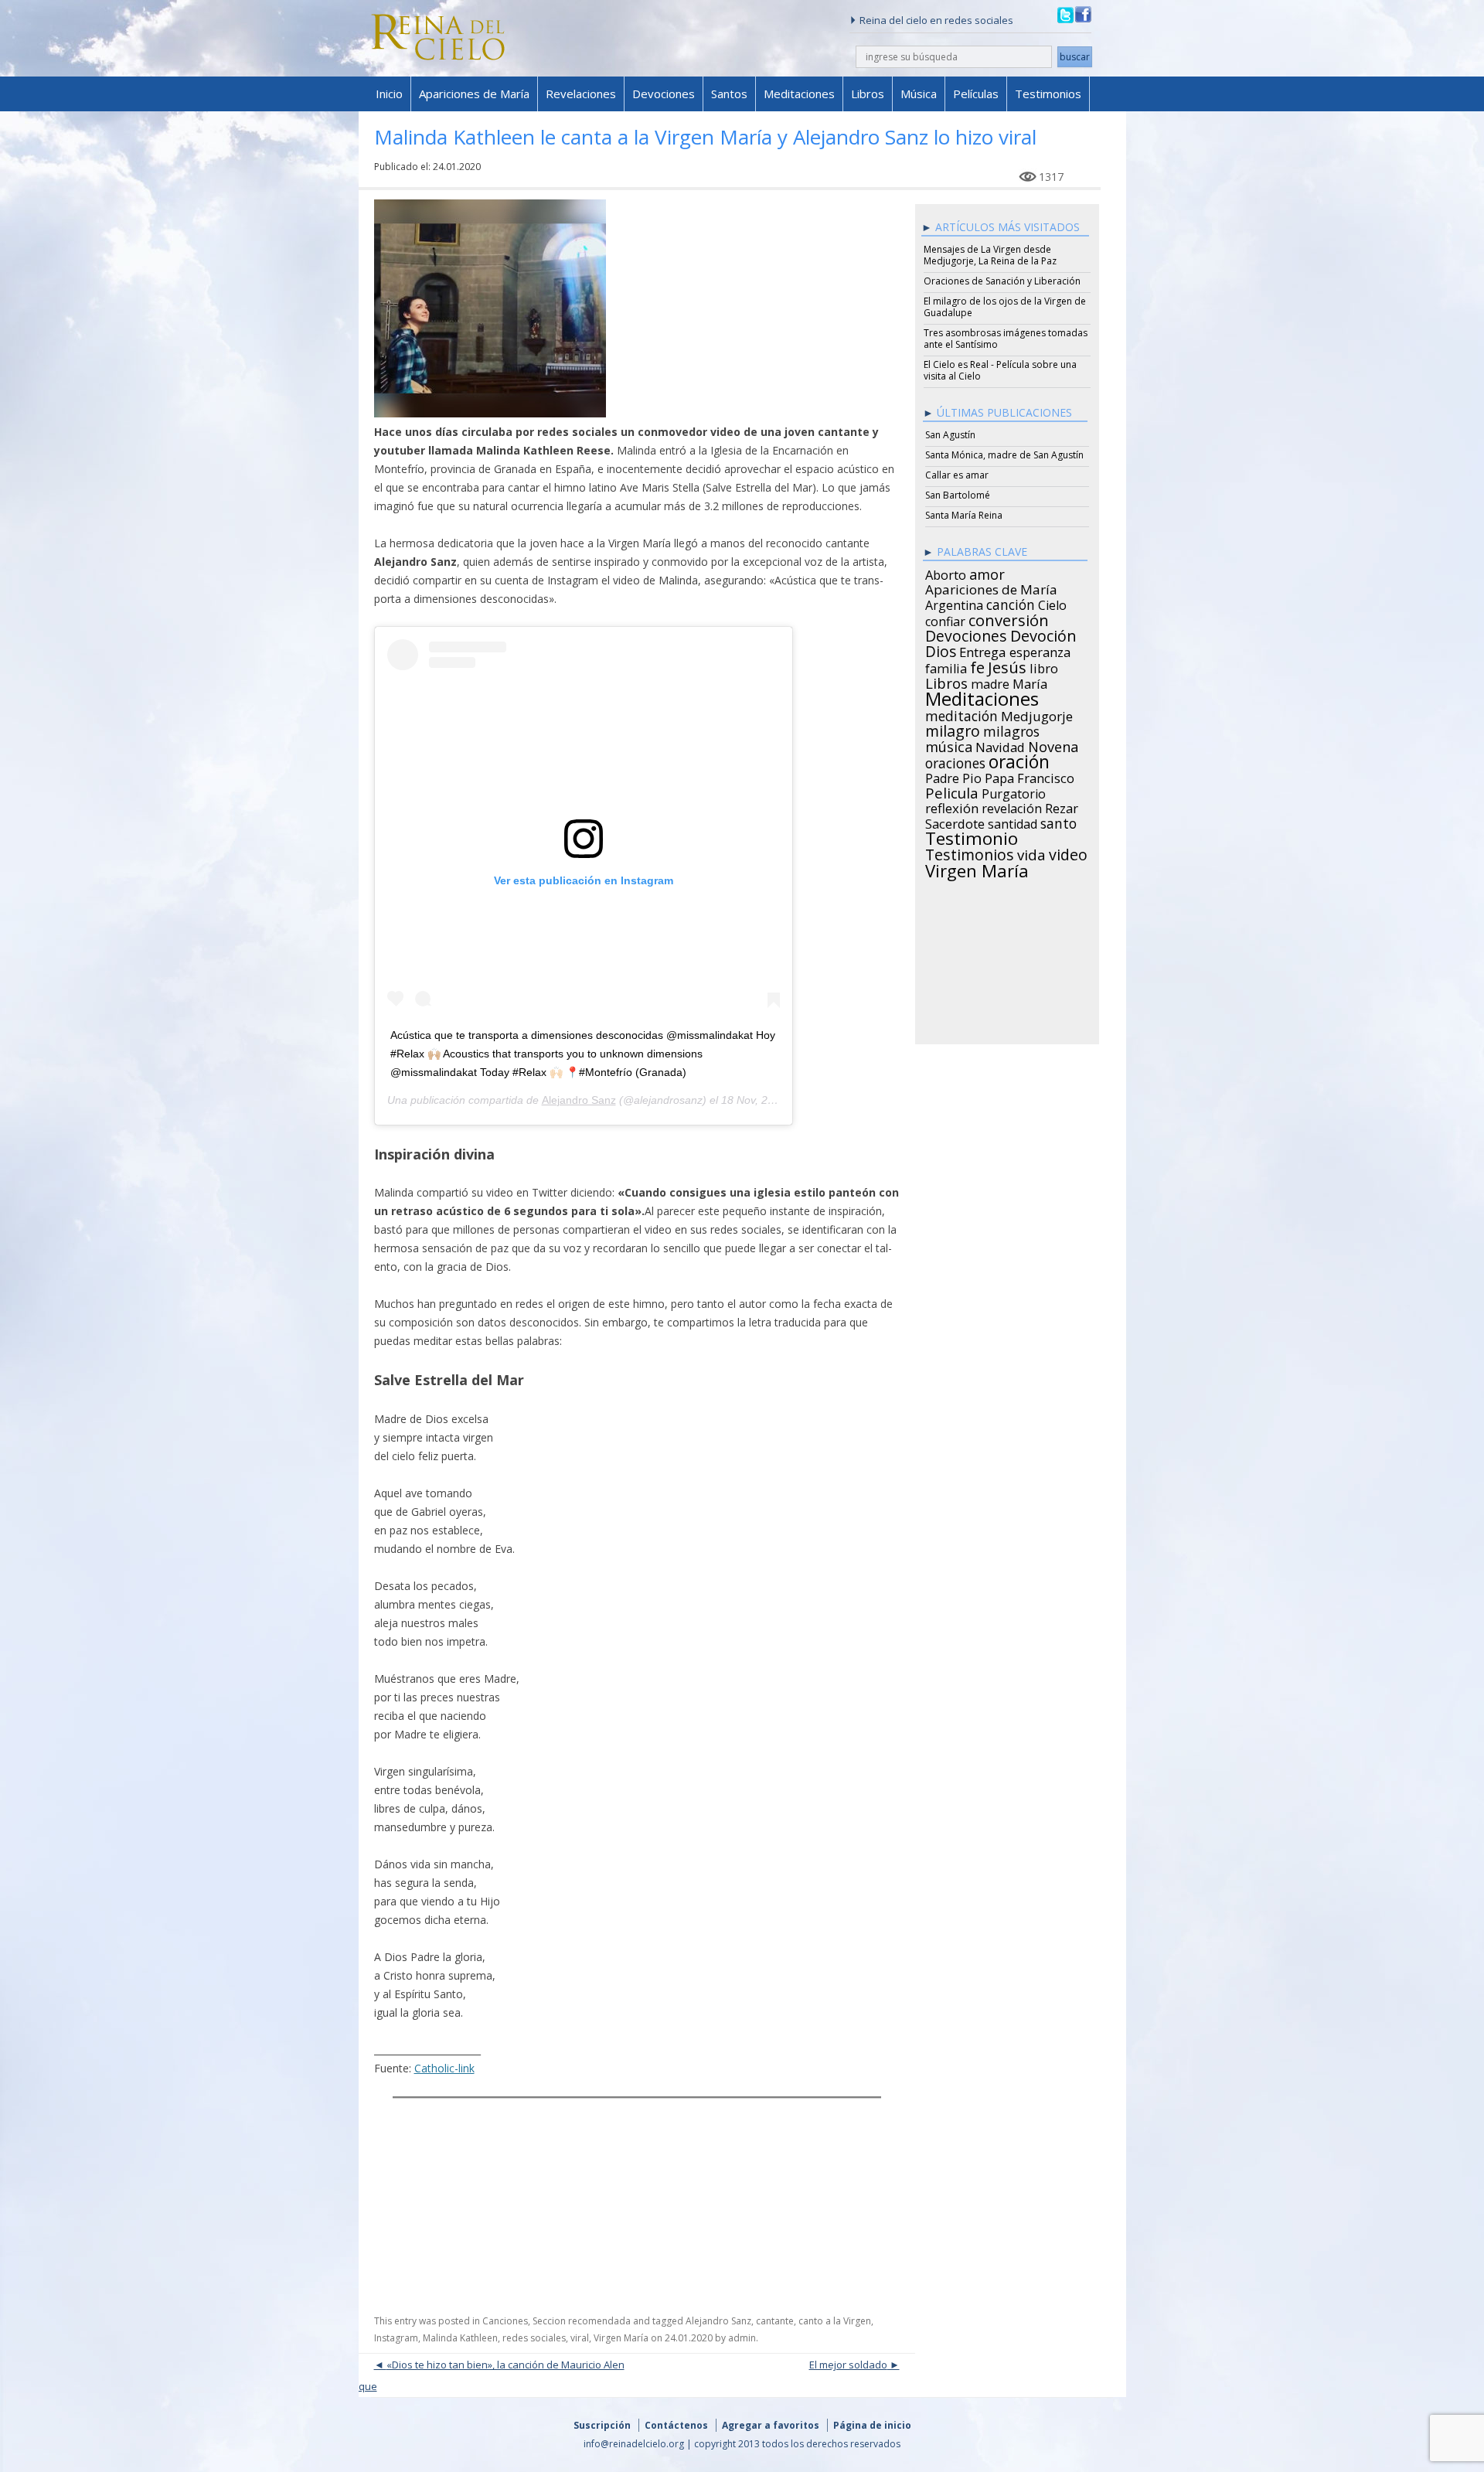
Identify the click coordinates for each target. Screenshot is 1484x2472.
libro (1044, 666)
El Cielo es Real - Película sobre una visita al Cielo (1000, 370)
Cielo (1052, 603)
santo (1059, 821)
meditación (962, 713)
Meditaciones (799, 94)
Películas (976, 94)
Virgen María (621, 2338)
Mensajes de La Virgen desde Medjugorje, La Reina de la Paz (990, 255)
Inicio (389, 94)
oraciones (955, 761)
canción (1011, 602)
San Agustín (950, 435)
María (1030, 682)
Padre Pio (953, 776)
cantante (775, 2321)
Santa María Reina (964, 515)
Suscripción (602, 2425)
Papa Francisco (1030, 776)
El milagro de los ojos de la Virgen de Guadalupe (1005, 307)
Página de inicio (872, 2425)
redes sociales (534, 2338)
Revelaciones (581, 94)
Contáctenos (676, 2425)
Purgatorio (1014, 792)
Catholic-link (444, 2068)
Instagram (396, 2338)
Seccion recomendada (582, 2321)
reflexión (952, 806)
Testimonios (1048, 94)
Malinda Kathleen (460, 2338)
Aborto (946, 573)
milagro (953, 729)
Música (919, 94)
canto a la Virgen (835, 2321)
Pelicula (952, 791)
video (1068, 853)
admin (742, 2338)
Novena (1053, 744)
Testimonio (972, 836)
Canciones (505, 2321)
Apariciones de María (474, 94)
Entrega (983, 650)
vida (1031, 853)
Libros (868, 94)
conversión (1009, 618)
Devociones (664, 94)
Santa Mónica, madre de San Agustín (1004, 455)
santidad (1013, 822)
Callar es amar (957, 475)
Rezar (1062, 806)
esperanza (1040, 650)
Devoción (1043, 634)
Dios (941, 649)
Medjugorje (1037, 714)
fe (977, 666)
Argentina (954, 603)
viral (580, 2338)
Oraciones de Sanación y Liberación (1002, 281)
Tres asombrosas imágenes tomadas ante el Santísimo (1006, 339)
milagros (1011, 729)
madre (990, 682)
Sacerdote (955, 822)
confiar (945, 619)
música (949, 744)
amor (987, 572)
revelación (1012, 806)
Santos (729, 94)
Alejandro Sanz (579, 1100)
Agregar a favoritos (771, 2425)
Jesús (1007, 665)
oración (1019, 760)
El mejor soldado (848, 2365)
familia (946, 666)
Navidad (1000, 745)
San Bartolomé (958, 495)
